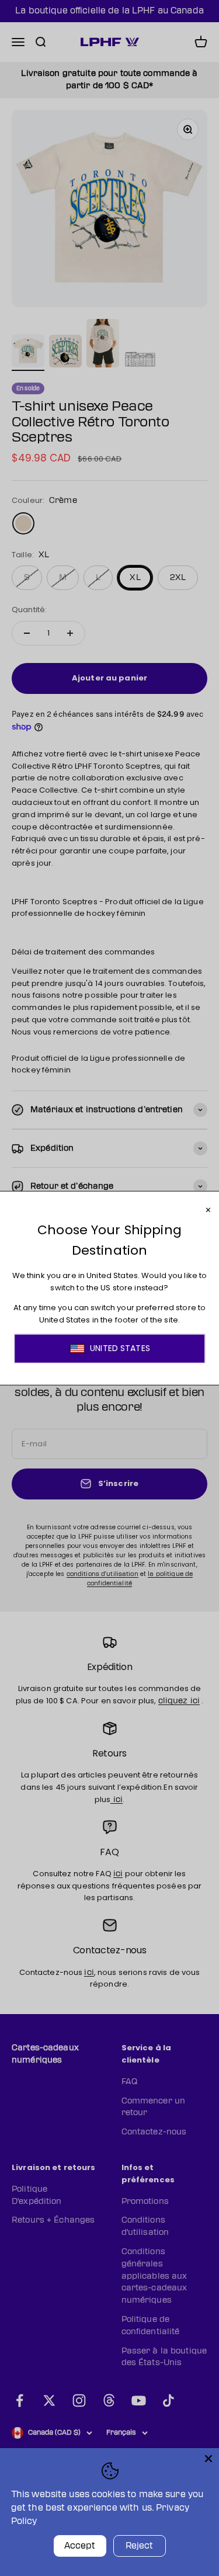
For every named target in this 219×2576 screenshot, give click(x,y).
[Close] (208, 2459)
